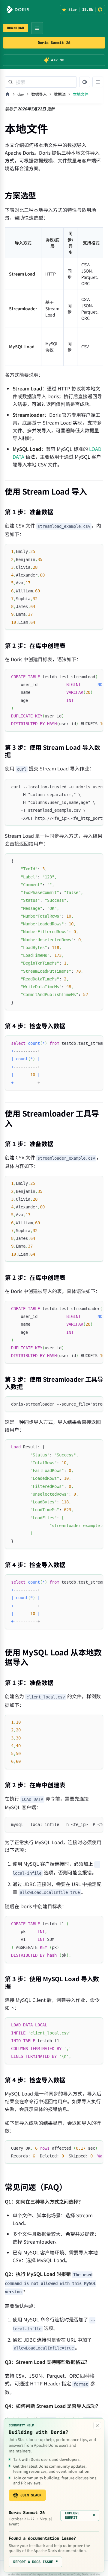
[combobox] (41, 82)
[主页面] (7, 94)
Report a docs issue (35, 2562)
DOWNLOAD (16, 28)
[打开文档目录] (98, 82)
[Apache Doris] (18, 10)
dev (21, 94)
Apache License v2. (50, 2574)
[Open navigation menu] (37, 28)
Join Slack (31, 2495)
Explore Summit (80, 2515)
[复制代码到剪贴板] (96, 551)
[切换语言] (85, 82)
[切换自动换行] (85, 676)
